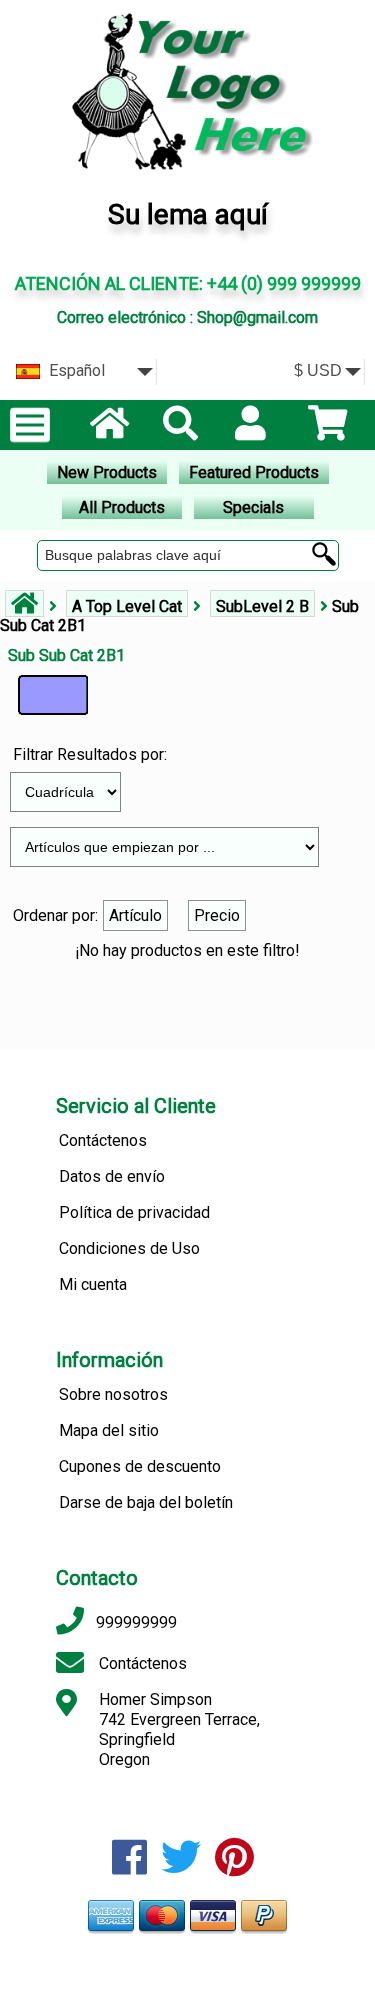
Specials (253, 507)
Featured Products (254, 472)
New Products (107, 472)
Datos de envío (112, 1176)
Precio (217, 915)
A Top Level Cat (127, 606)
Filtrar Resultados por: (90, 754)
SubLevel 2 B (262, 606)
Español (75, 370)
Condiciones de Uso (129, 1248)
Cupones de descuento (140, 1466)
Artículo (135, 915)
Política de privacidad (134, 1212)
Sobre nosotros (113, 1394)
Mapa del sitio (109, 1430)
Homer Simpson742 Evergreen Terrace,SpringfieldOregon (179, 1729)
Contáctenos (103, 1140)
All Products (122, 507)
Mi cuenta (93, 1284)
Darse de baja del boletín (146, 1502)
